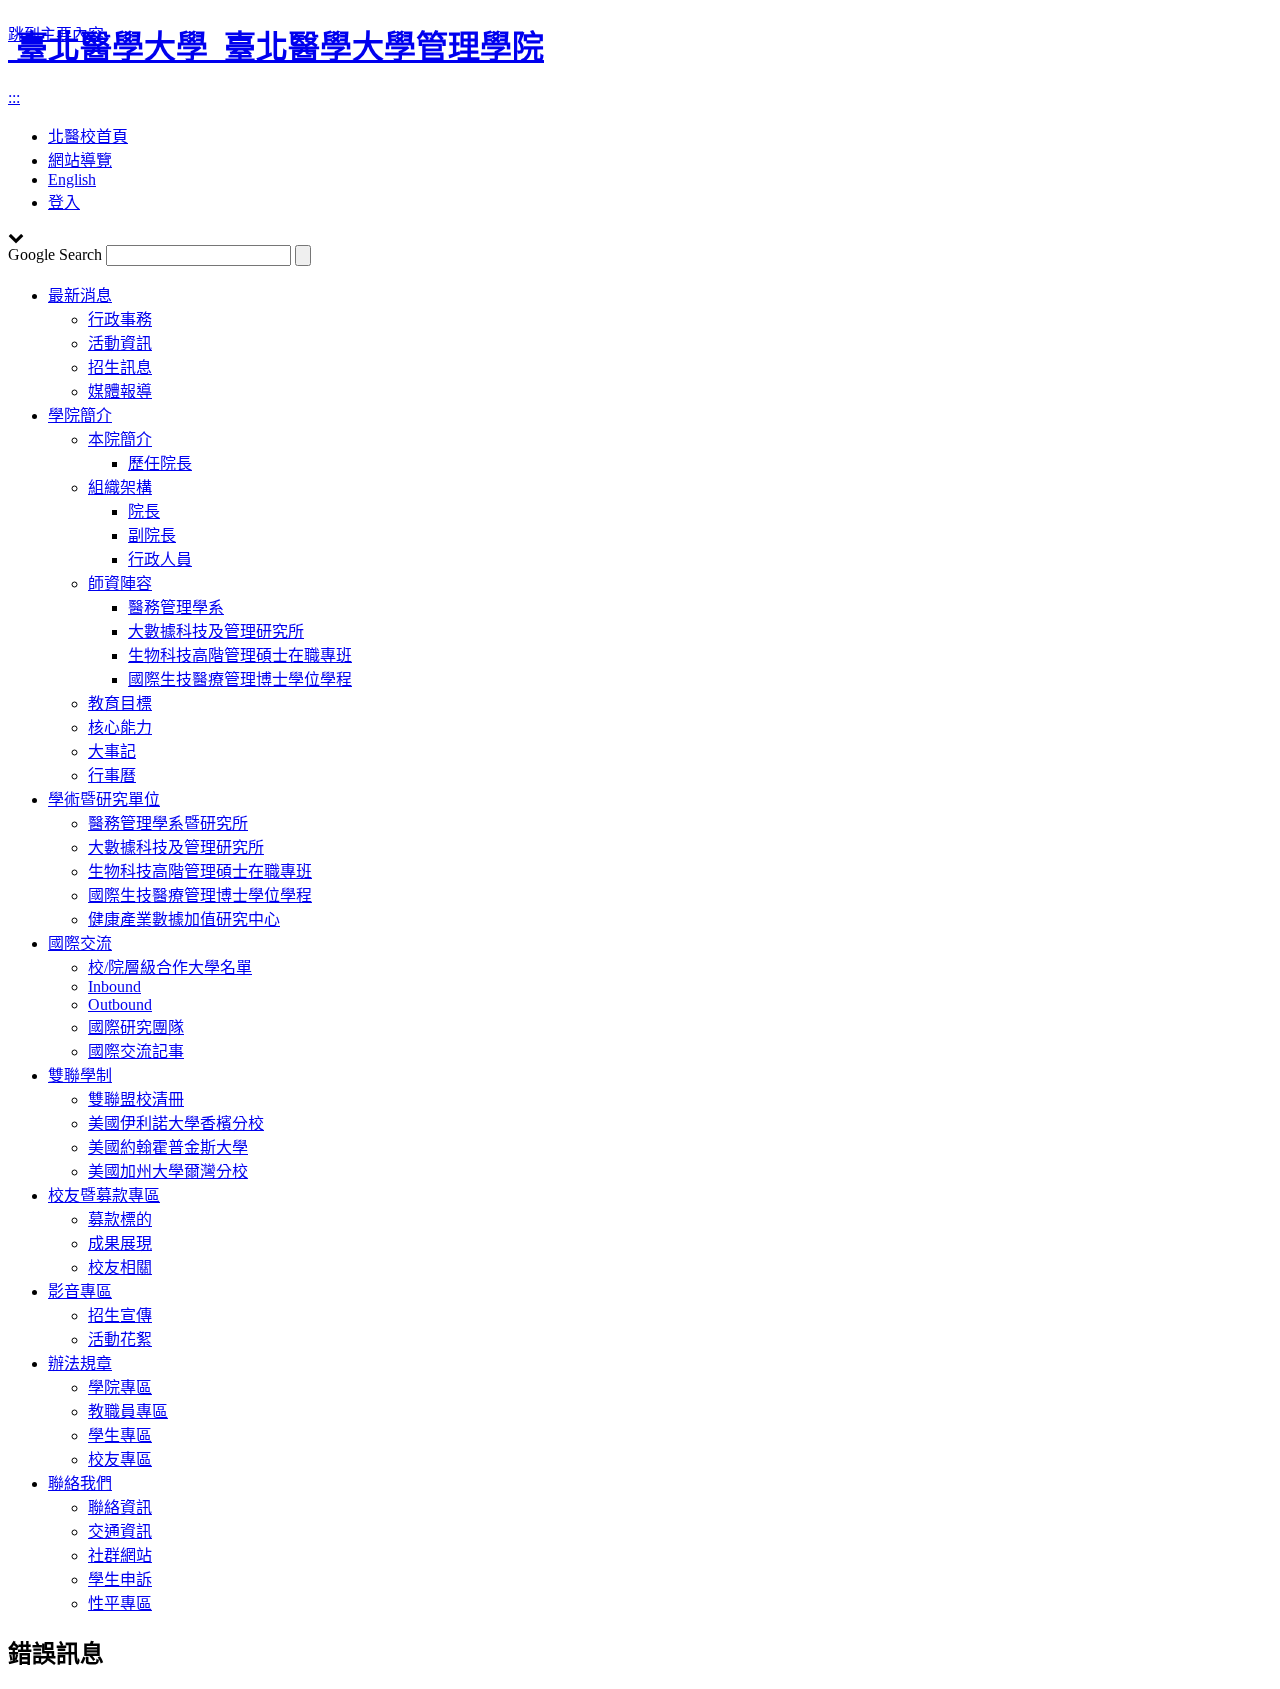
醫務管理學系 (176, 607)
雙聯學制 (80, 1075)
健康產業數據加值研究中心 (184, 919)
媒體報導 (120, 391)
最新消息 (80, 295)
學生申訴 (120, 1579)
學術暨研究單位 (104, 799)
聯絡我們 (80, 1483)
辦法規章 (80, 1363)
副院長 (152, 535)
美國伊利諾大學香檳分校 (176, 1123)
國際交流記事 (136, 1051)
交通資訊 (120, 1531)
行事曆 (112, 775)
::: (14, 97)
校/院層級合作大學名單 (170, 967)
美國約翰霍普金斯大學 (168, 1147)
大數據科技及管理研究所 (216, 631)
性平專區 (120, 1603)
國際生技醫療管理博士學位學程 (240, 679)
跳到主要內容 (56, 34)
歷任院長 (160, 463)
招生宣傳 (120, 1315)
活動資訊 (120, 343)
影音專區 (80, 1291)
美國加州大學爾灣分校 (168, 1171)
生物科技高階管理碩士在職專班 (240, 655)
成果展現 (120, 1243)
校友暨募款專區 (104, 1195)
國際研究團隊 (136, 1027)
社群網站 (120, 1555)
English (72, 179)
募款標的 (120, 1219)
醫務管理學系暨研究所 (168, 823)
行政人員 (160, 559)
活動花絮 (120, 1339)
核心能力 (120, 727)
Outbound (120, 1004)
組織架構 (120, 487)
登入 (64, 202)
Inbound (114, 986)
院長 (144, 511)
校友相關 (120, 1267)
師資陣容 (120, 583)
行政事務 (120, 319)
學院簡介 (80, 415)
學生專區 (120, 1435)
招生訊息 (120, 367)
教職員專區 (128, 1411)
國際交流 (80, 943)
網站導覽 (80, 160)
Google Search (55, 254)
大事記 (112, 751)
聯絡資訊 (120, 1507)
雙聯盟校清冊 (136, 1099)
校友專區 (120, 1459)
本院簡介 (120, 439)
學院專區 (120, 1387)
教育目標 (120, 703)
